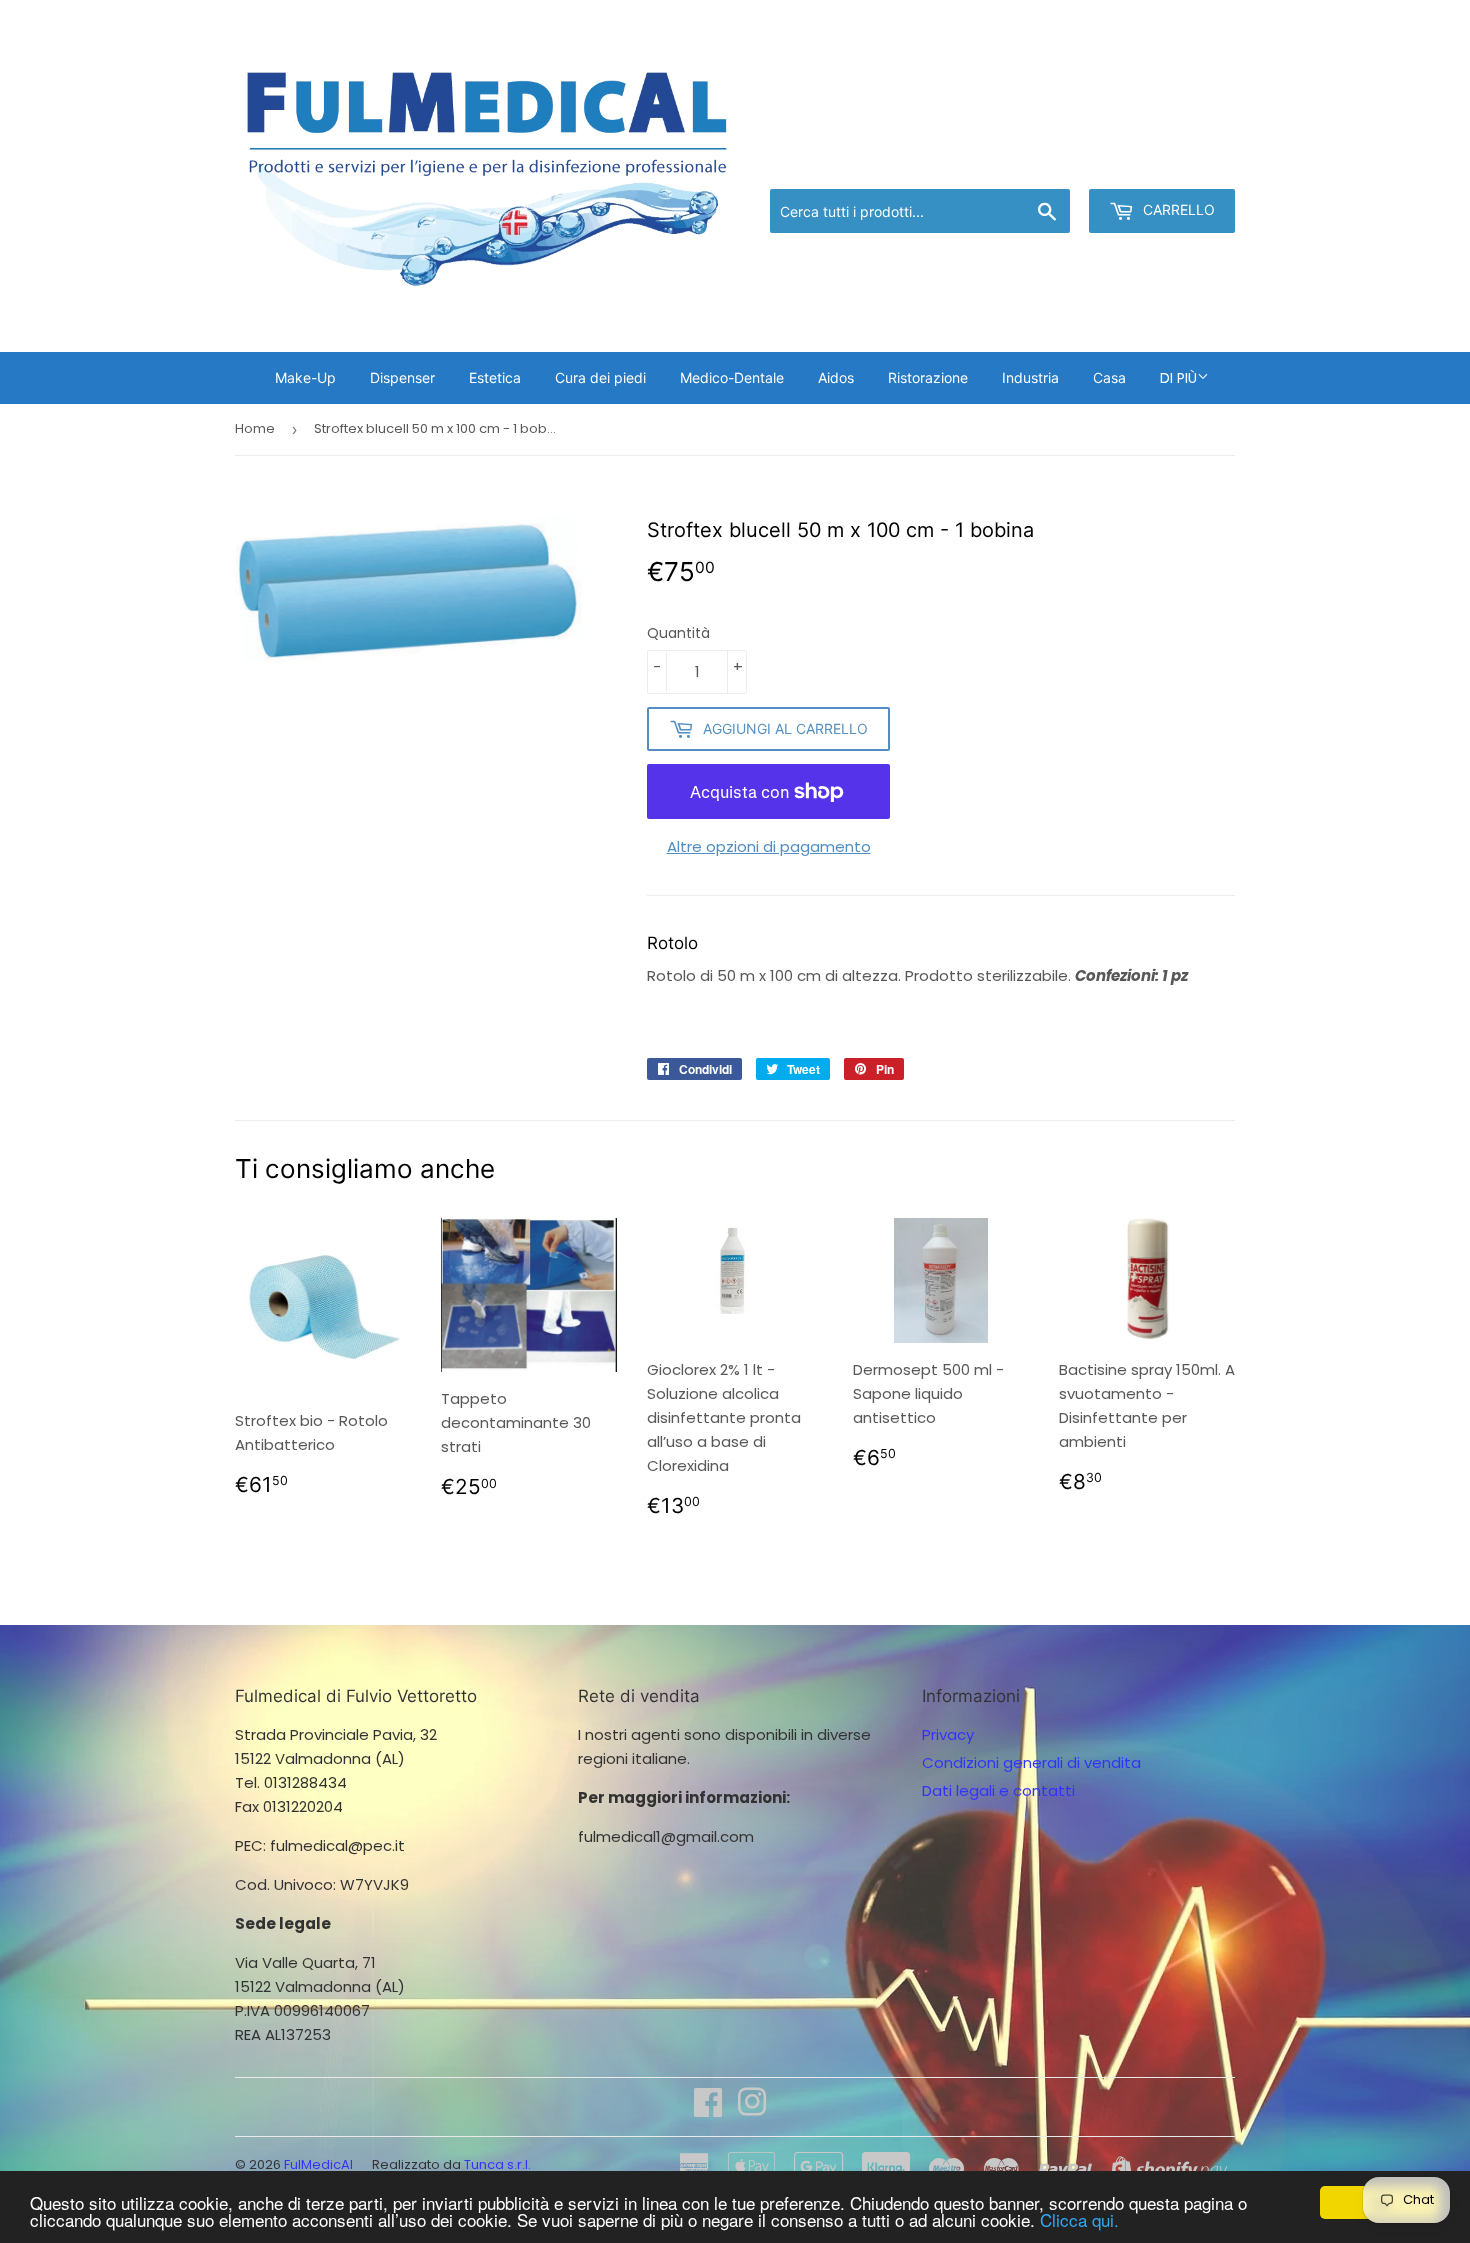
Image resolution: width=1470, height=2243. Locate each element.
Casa (1109, 377)
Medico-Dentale (732, 377)
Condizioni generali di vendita (1031, 1762)
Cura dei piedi (600, 377)
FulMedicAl (318, 2164)
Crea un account (1177, 163)
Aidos (836, 377)
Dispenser (402, 377)
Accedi (1070, 163)
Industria (1030, 377)
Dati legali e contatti (998, 1790)
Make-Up (305, 377)
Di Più (1178, 378)
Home (255, 428)
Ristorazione (928, 377)
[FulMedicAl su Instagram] (752, 2108)
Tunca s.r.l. (497, 2164)
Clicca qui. (1079, 2219)
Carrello (1177, 209)
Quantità (678, 633)
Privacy (948, 1734)
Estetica (495, 377)
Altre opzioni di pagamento (769, 846)
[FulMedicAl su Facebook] (708, 2108)
